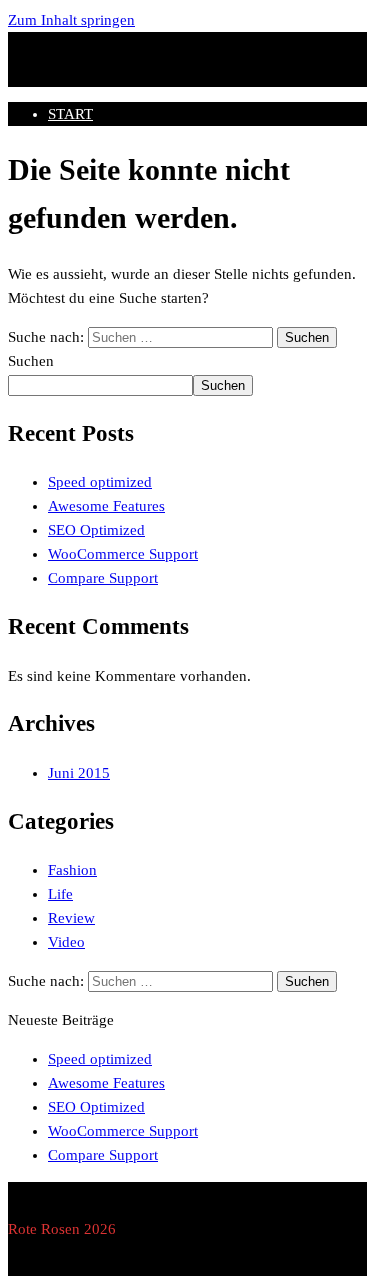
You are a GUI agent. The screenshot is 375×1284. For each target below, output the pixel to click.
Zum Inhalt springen (71, 20)
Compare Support (103, 578)
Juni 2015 (79, 773)
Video (66, 942)
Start (70, 114)
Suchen (31, 361)
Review (71, 918)
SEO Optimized (96, 530)
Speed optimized (100, 482)
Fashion (72, 870)
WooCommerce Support (123, 554)
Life (60, 894)
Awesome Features (106, 506)
